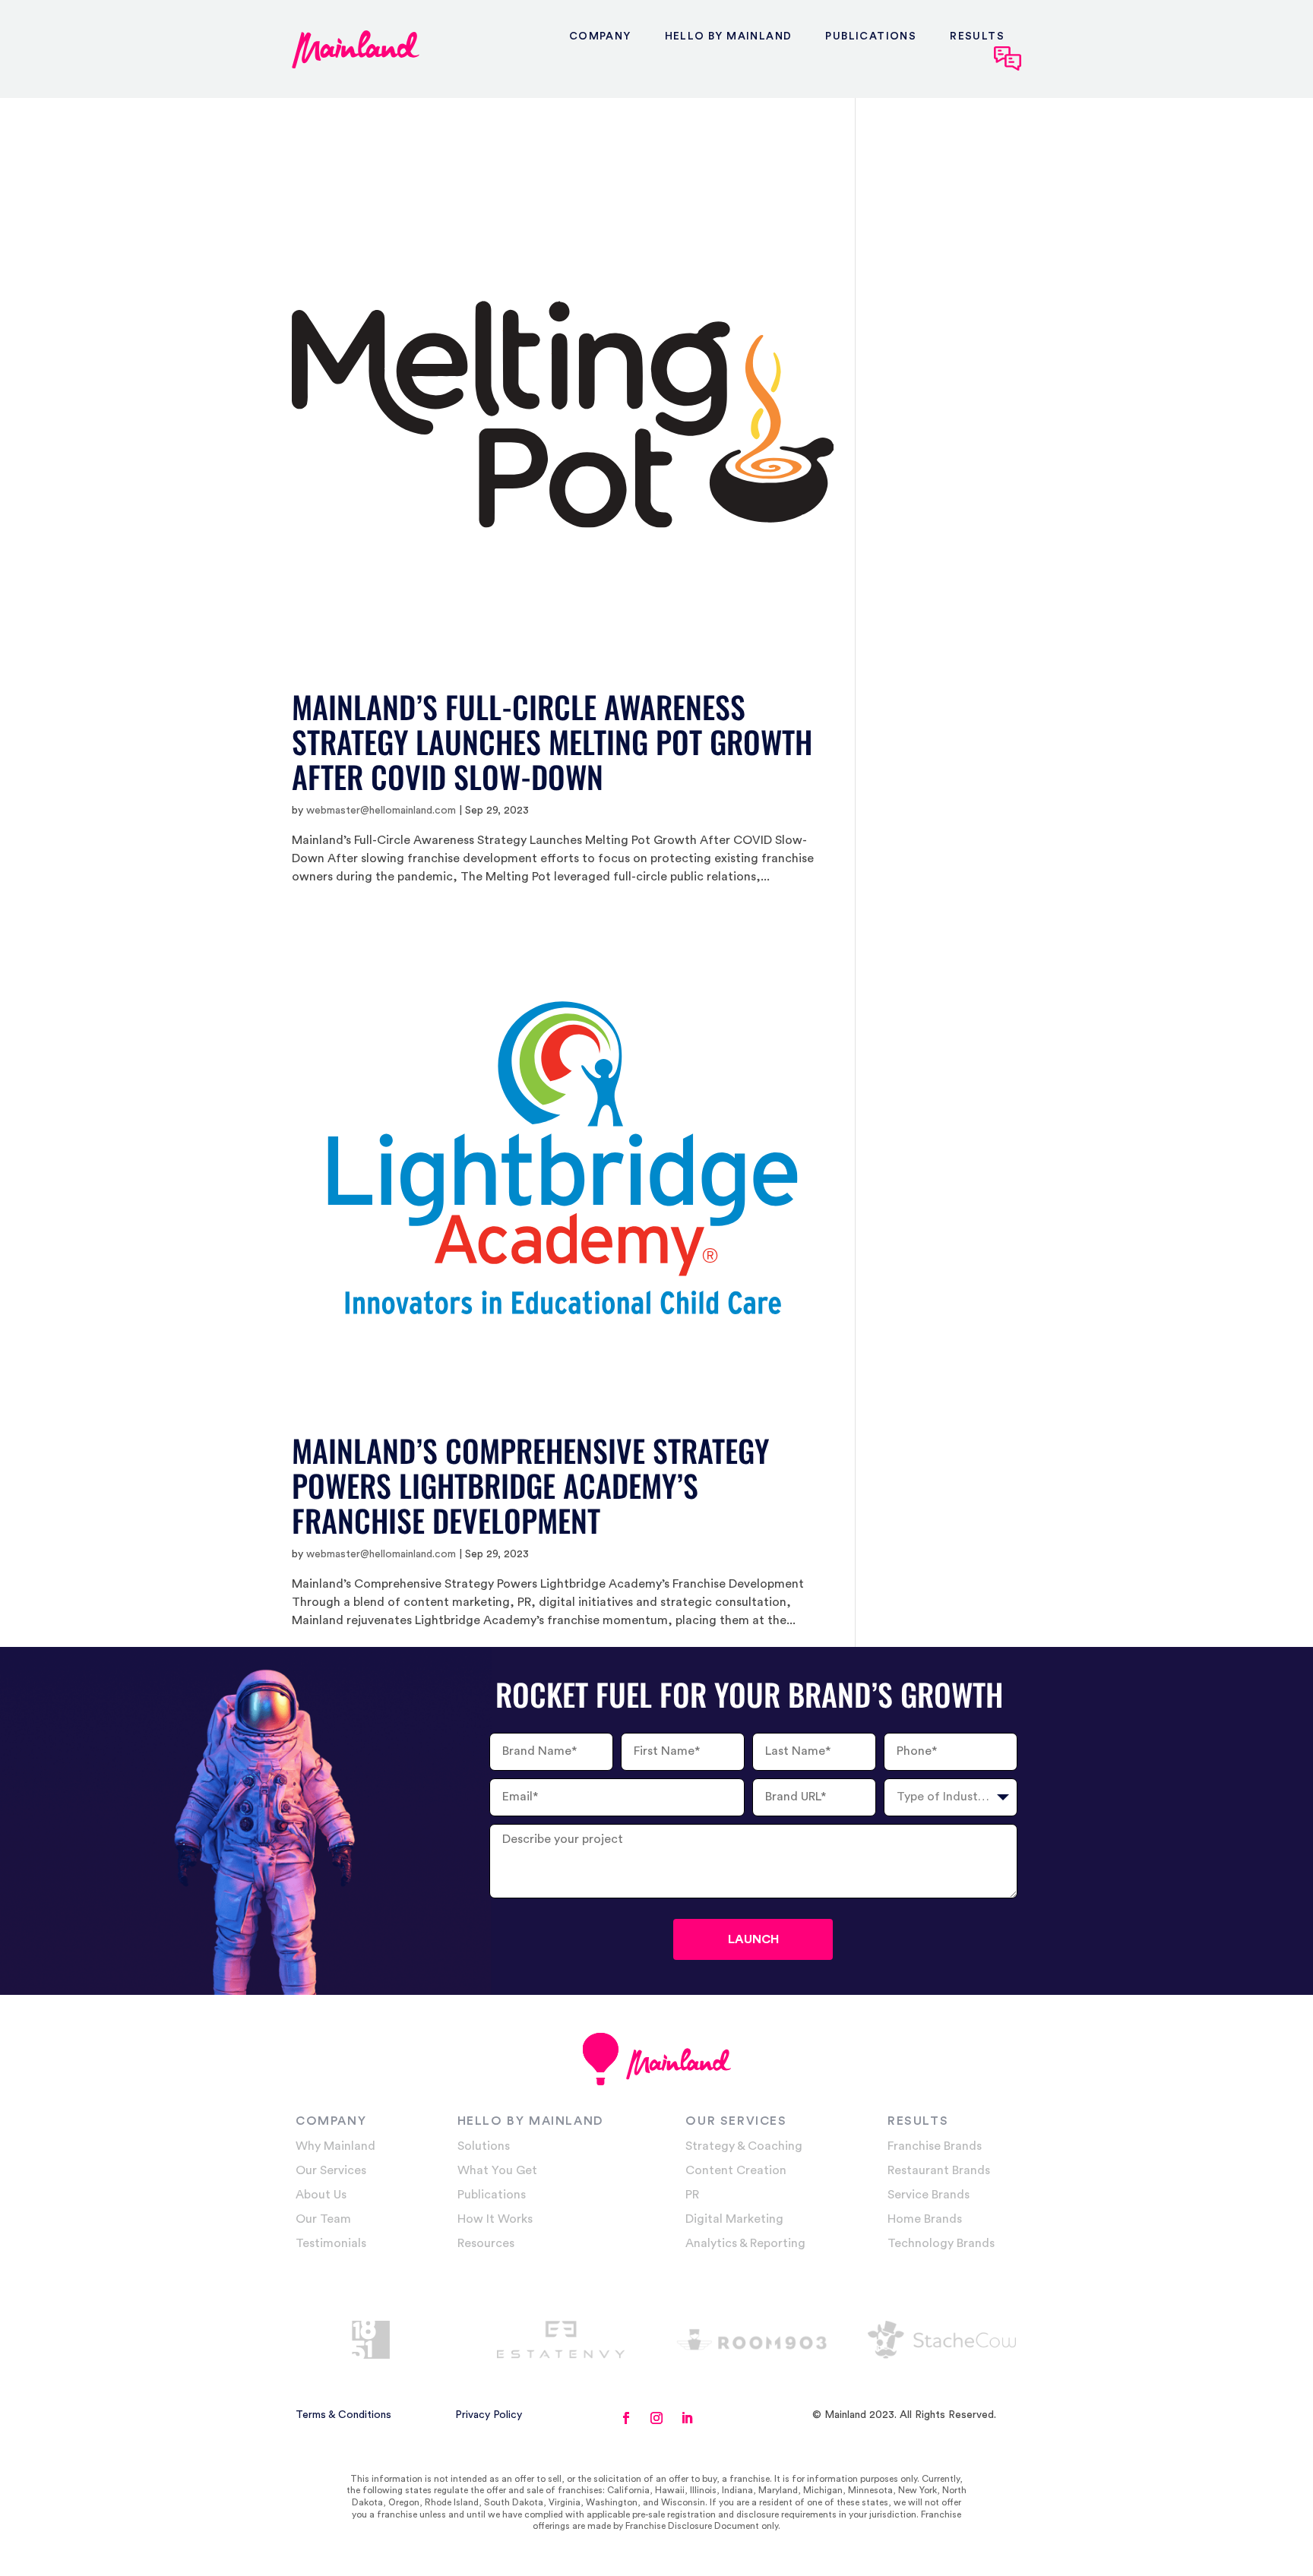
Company (600, 36)
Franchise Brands (935, 2146)
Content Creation (736, 2170)
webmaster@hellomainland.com (381, 811)
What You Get (497, 2170)
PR (692, 2195)
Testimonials (331, 2243)
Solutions (484, 2146)
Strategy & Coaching (744, 2146)
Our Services (331, 2170)
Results (977, 36)
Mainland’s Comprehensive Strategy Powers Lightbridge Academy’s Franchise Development (530, 1485)
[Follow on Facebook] (626, 2418)
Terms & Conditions (343, 2415)
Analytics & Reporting (745, 2243)
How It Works (495, 2219)
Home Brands (925, 2219)
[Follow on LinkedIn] (687, 2418)
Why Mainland (335, 2146)
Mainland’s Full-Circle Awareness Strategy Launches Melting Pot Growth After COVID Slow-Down (552, 741)
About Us (321, 2195)
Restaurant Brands (939, 2170)
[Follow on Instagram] (656, 2418)
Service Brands (929, 2195)
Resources (486, 2243)
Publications (871, 36)
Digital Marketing (734, 2219)
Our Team (323, 2219)
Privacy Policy (489, 2415)
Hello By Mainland (729, 36)
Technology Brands (941, 2243)
